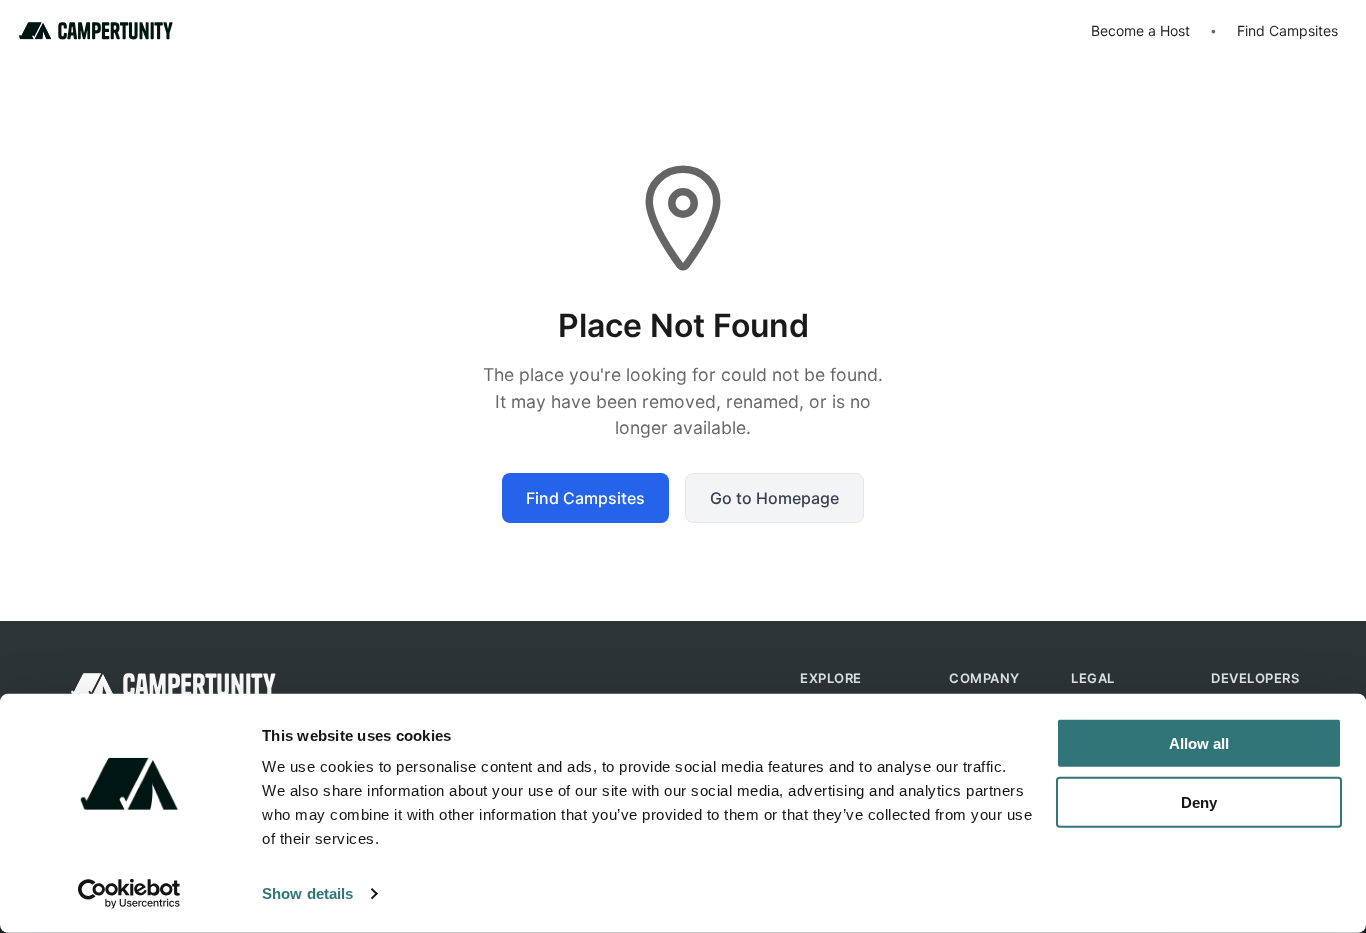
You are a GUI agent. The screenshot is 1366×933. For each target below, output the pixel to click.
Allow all (1199, 743)
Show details (307, 893)
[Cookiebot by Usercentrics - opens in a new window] (129, 894)
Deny (1199, 801)
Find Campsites (1287, 30)
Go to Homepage (774, 498)
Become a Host (1140, 30)
